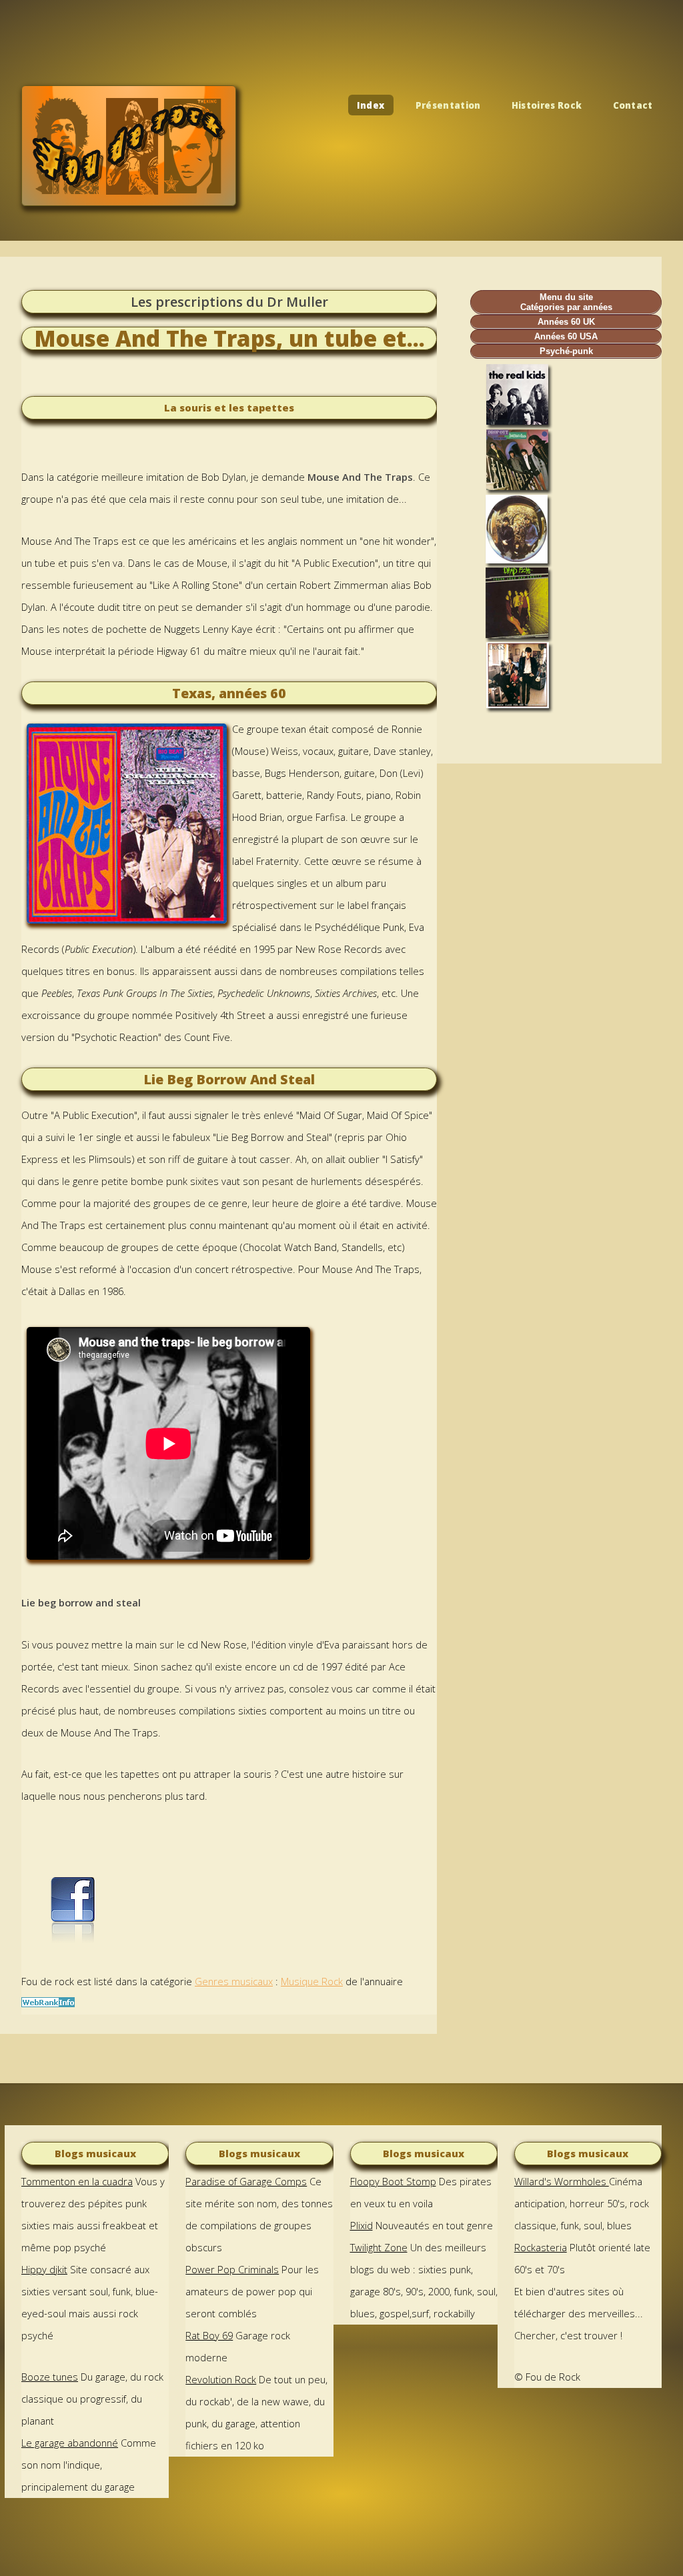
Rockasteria (541, 2247)
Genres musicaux (234, 1981)
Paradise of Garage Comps (246, 2181)
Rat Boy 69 (209, 2335)
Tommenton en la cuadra (77, 2181)
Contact (633, 105)
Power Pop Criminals (232, 2269)
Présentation (448, 105)
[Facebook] (71, 1940)
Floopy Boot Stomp (393, 2181)
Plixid (362, 2225)
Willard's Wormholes (562, 2181)
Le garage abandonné (70, 2443)
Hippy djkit (44, 2269)
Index (371, 105)
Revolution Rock (221, 2379)
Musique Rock (312, 1981)
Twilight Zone (379, 2247)
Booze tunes (50, 2377)
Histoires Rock (547, 105)
